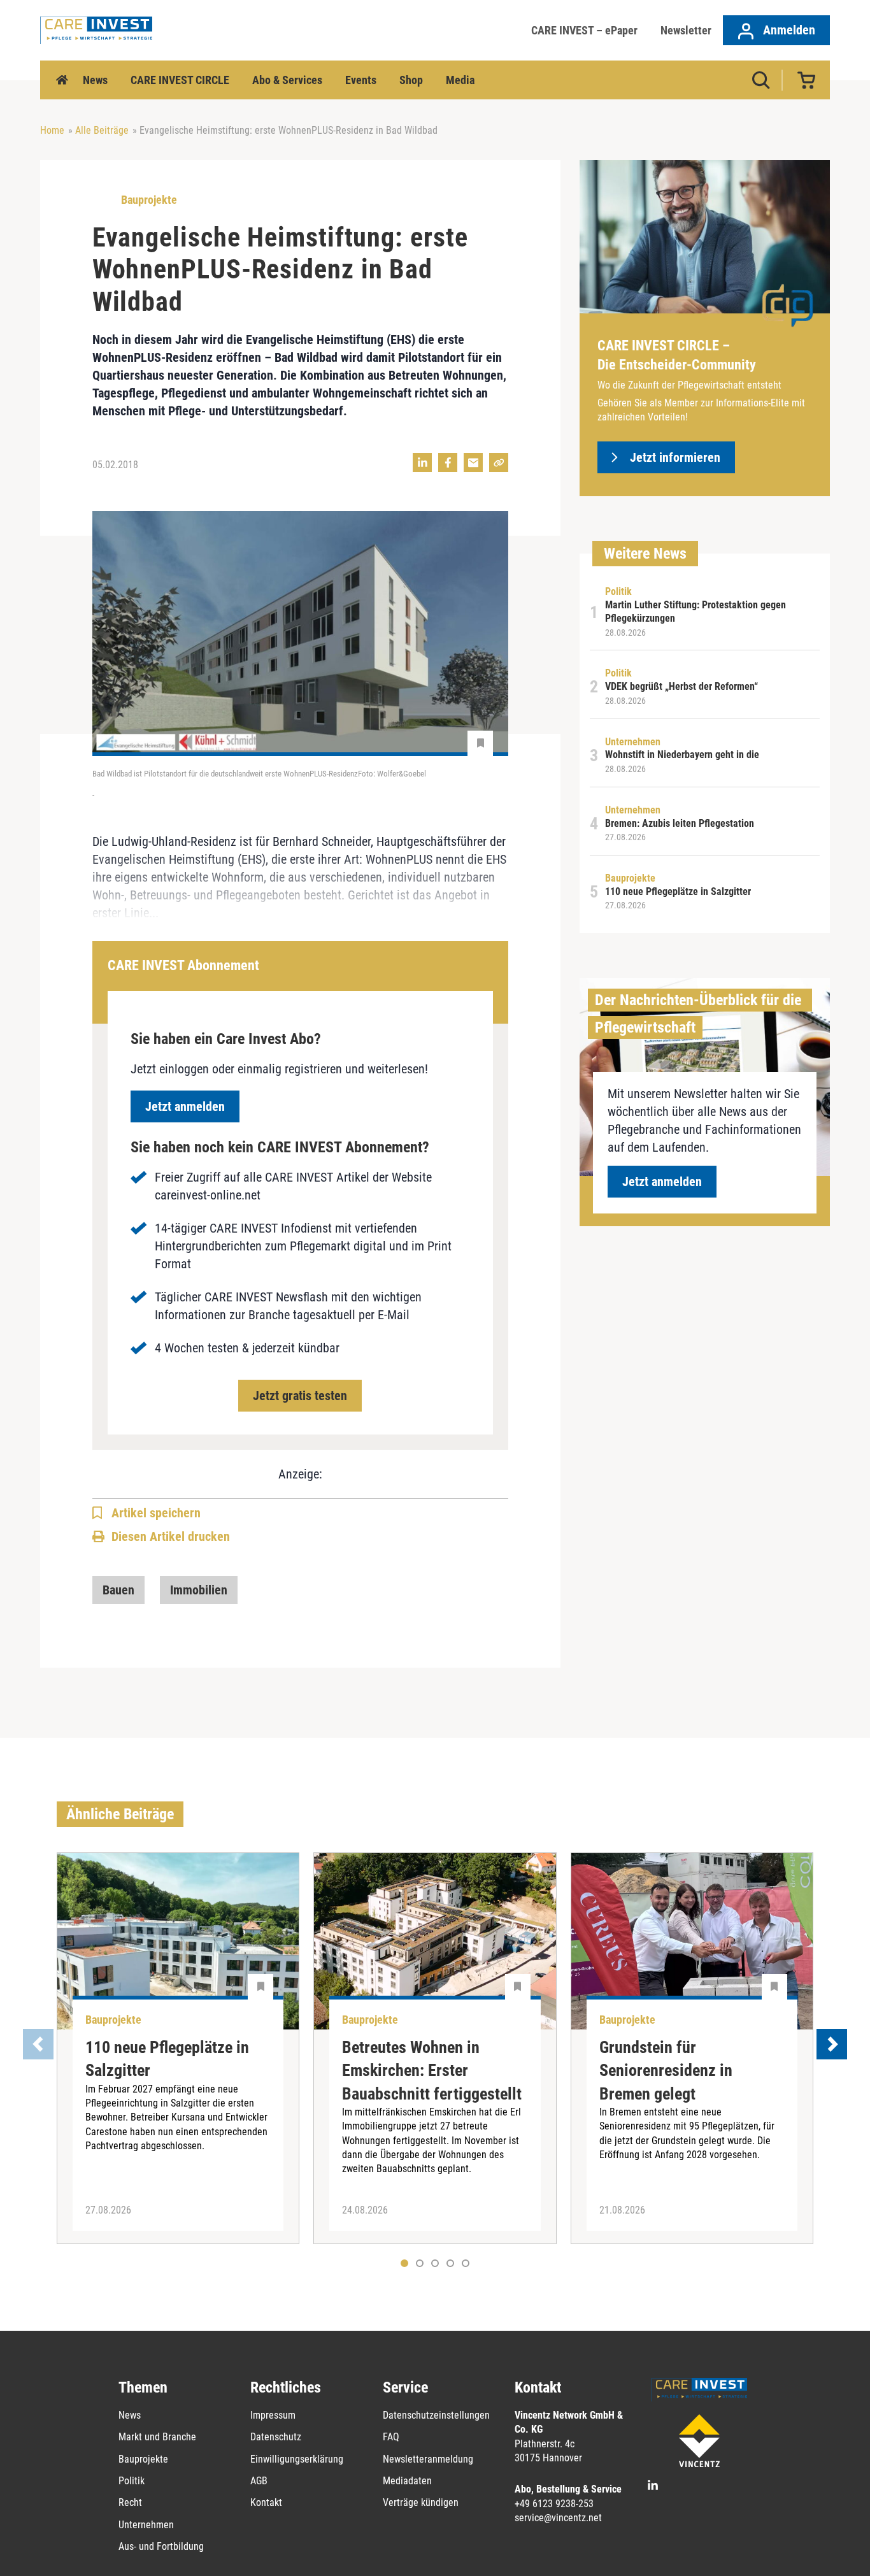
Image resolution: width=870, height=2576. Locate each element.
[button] (420, 2263)
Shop (411, 80)
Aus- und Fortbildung (161, 2546)
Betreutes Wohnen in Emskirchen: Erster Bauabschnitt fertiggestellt (432, 2071)
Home (62, 80)
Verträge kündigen (421, 2502)
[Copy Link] (499, 462)
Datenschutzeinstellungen (436, 2415)
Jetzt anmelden (185, 1106)
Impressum (273, 2415)
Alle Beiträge (102, 130)
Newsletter (686, 30)
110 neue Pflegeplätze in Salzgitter (167, 2059)
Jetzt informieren (675, 457)
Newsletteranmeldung (428, 2459)
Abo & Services (287, 80)
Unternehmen (146, 2525)
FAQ (391, 2437)
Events (361, 80)
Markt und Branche (157, 2437)
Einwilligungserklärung (297, 2459)
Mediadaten (407, 2481)
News (95, 80)
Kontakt (266, 2502)
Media (460, 80)
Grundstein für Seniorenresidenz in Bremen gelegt (666, 2071)
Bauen (118, 1590)
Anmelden (788, 30)
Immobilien (199, 1590)
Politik (132, 2481)
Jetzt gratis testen (300, 1396)
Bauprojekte (143, 2459)
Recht (130, 2502)
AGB (259, 2481)
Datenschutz (276, 2437)
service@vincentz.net (558, 2518)
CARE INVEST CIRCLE (180, 80)
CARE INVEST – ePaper (584, 30)
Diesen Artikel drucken (171, 1536)
